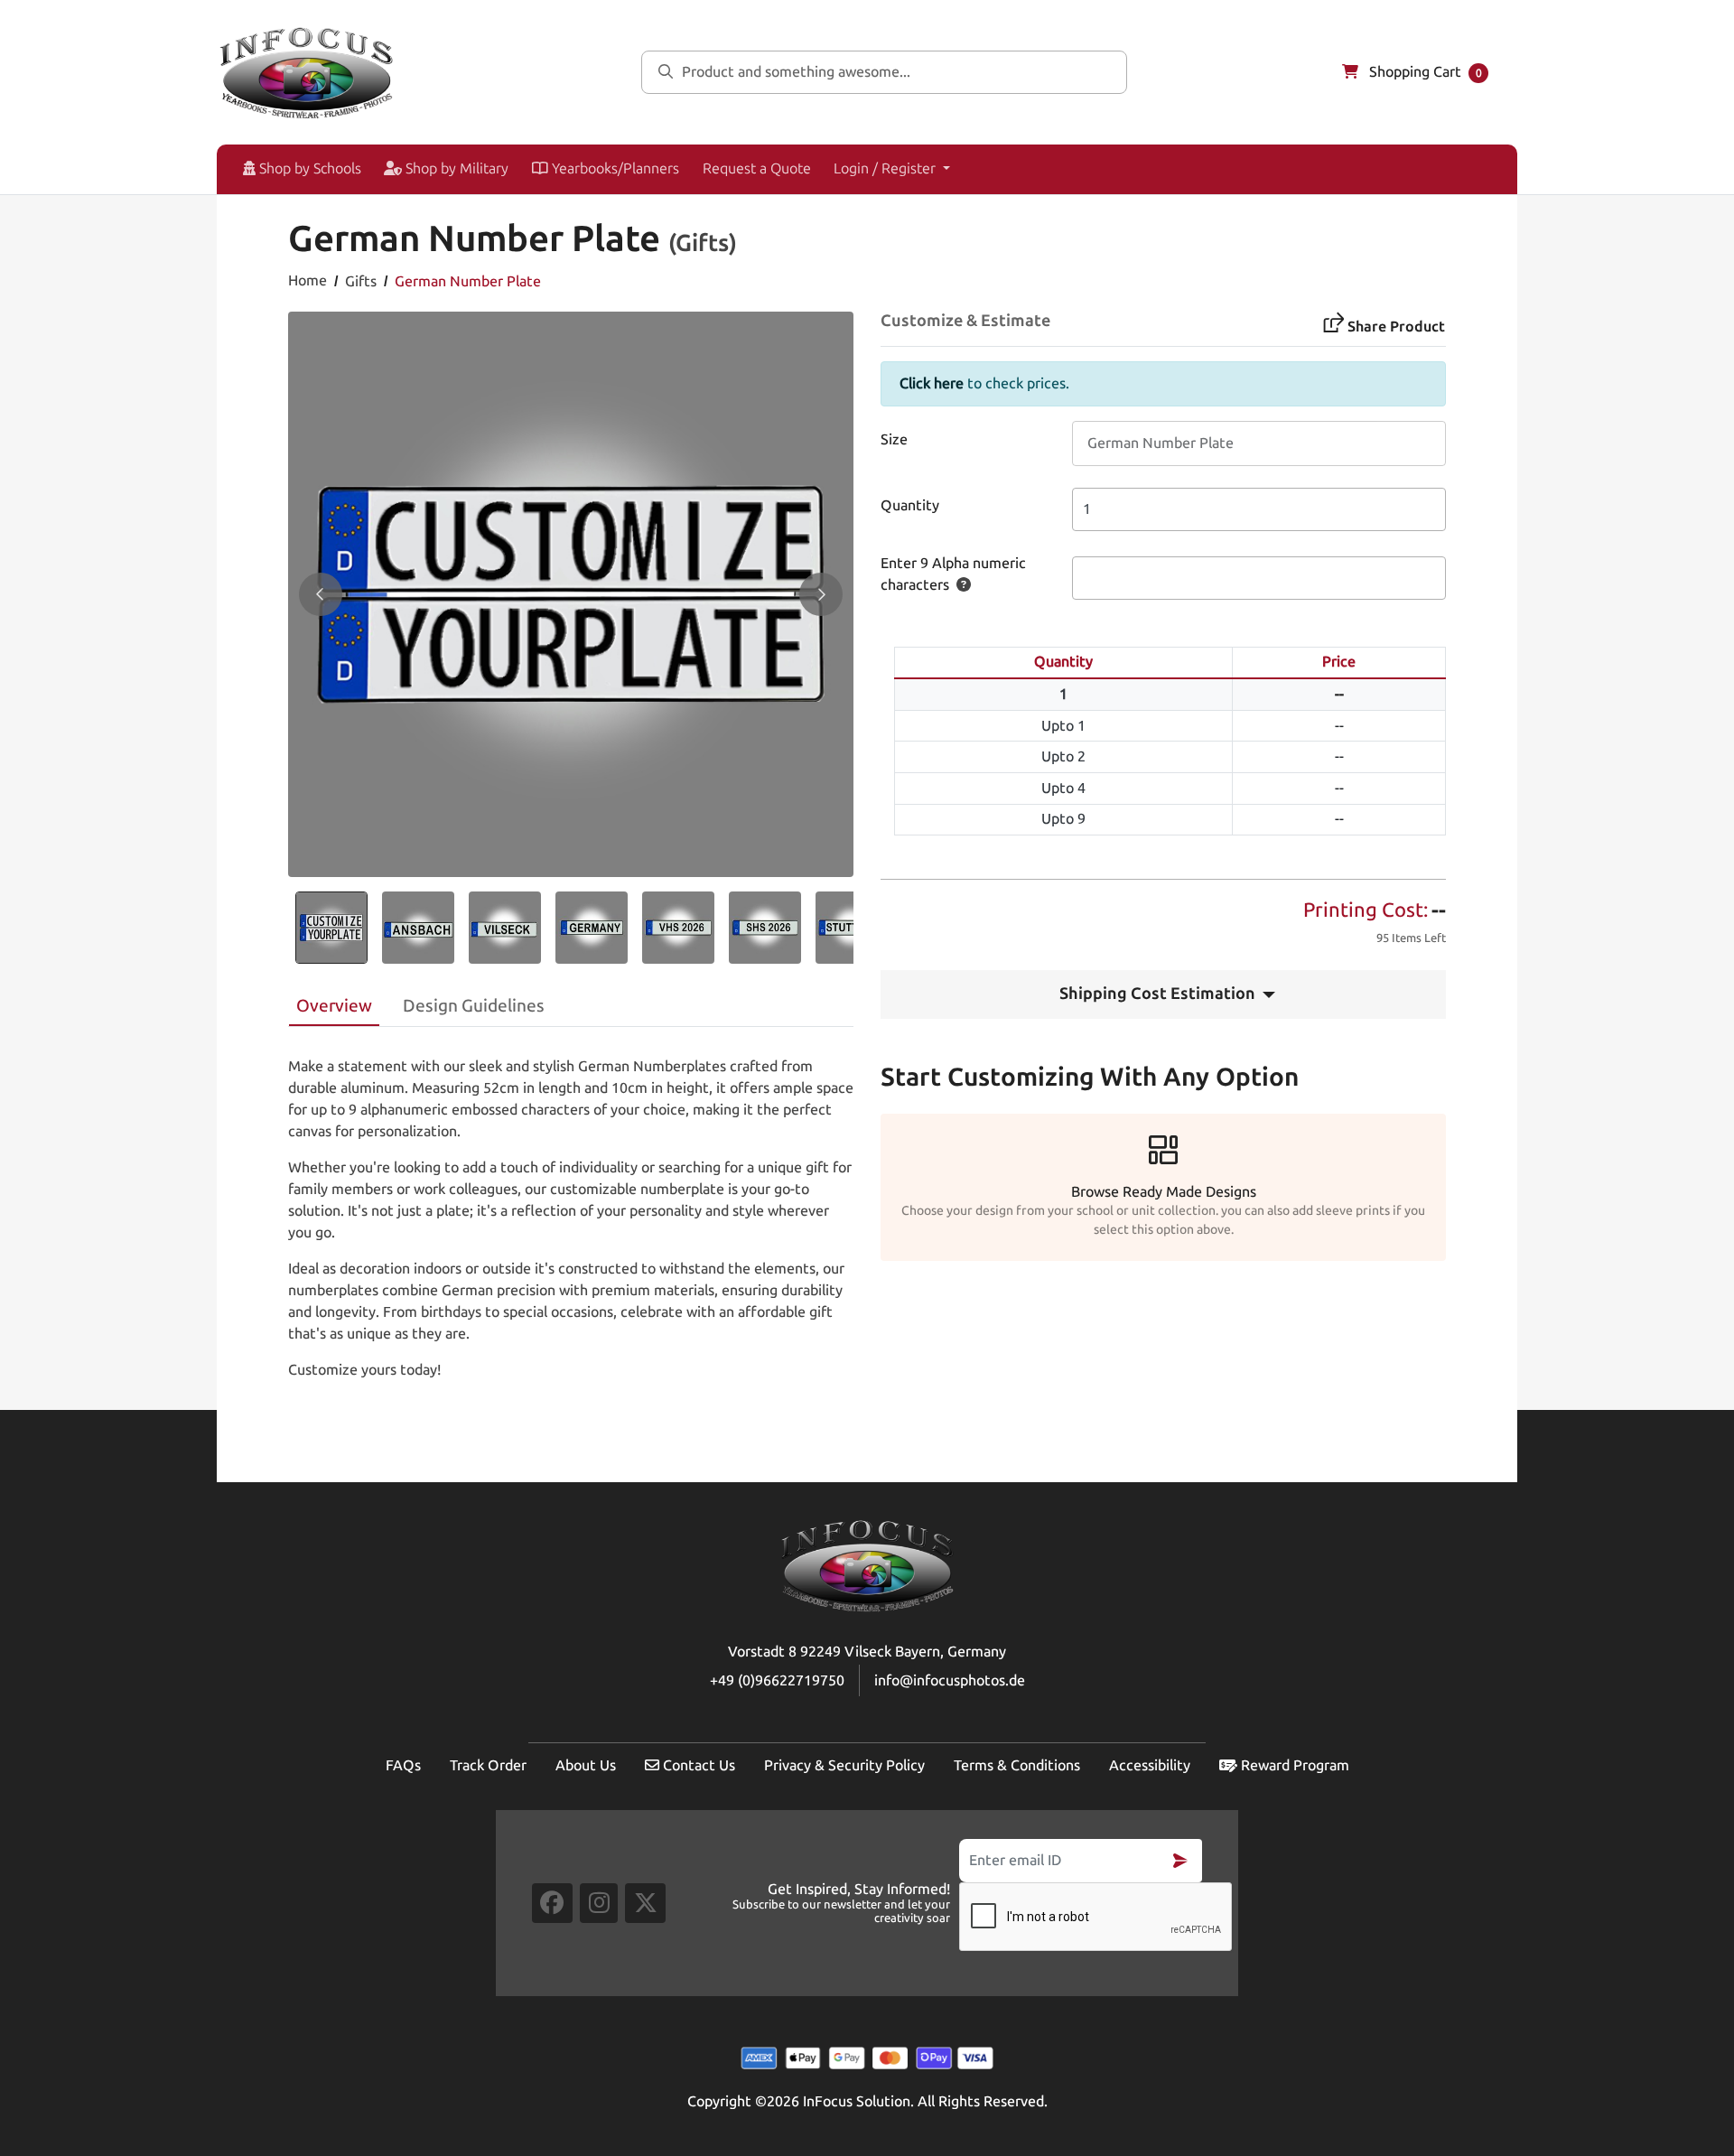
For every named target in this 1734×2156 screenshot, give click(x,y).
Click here (932, 383)
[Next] (821, 594)
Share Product (1396, 327)
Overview (334, 1006)
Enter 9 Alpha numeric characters (953, 574)
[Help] (960, 585)
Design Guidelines (474, 1006)
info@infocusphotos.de (950, 1680)
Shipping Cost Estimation (1157, 994)
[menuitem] (295, 169)
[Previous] (321, 594)
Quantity (910, 505)
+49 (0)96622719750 (777, 1680)
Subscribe (1180, 1861)
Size (894, 439)
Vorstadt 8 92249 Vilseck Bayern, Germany (867, 1652)
